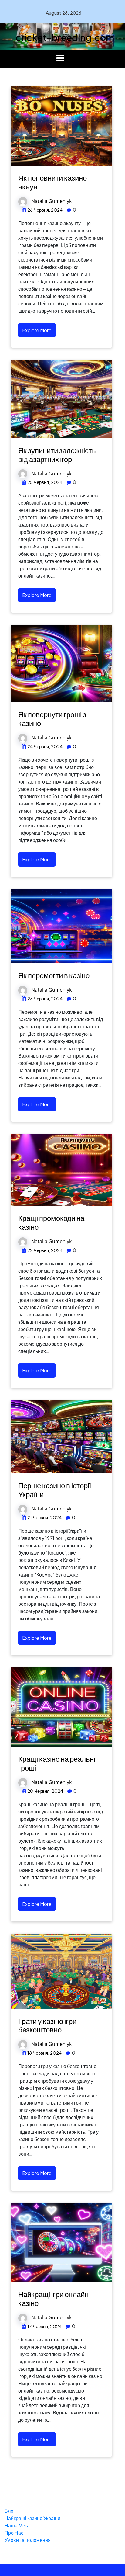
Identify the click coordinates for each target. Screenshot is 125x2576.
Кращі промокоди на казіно (51, 1222)
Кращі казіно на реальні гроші (57, 1763)
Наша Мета (17, 2525)
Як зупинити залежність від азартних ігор (57, 455)
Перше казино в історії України (55, 1490)
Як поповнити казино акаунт (52, 182)
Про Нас (14, 2533)
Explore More (37, 330)
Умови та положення (28, 2540)
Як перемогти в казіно (54, 975)
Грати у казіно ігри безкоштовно (47, 2025)
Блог (10, 2511)
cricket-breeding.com (65, 37)
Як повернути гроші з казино (52, 719)
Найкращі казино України (32, 2518)
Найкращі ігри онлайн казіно (53, 2298)
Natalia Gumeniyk (51, 201)
